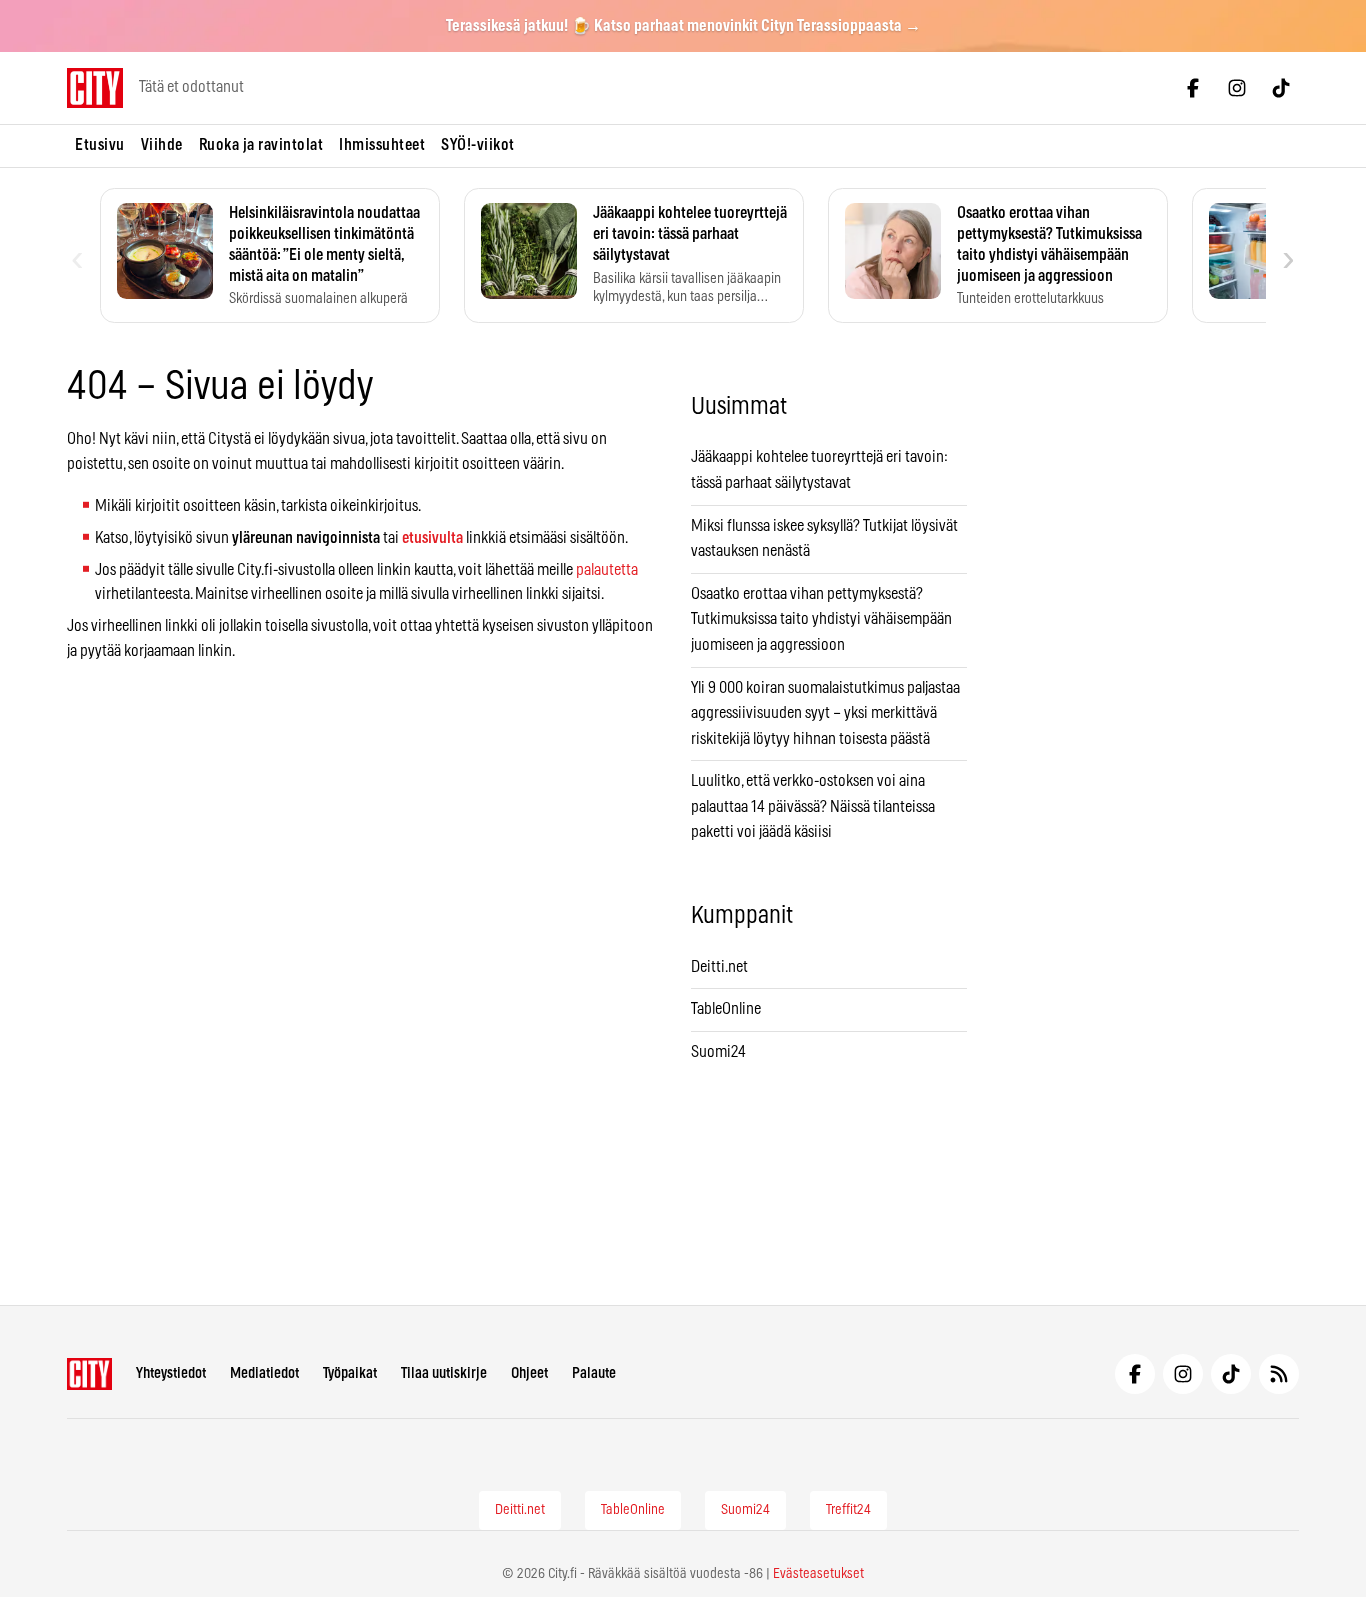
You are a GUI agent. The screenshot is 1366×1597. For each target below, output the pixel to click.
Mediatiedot (264, 1373)
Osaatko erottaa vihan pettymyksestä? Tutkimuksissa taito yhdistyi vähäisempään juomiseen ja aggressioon (821, 619)
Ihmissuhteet (382, 145)
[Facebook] (1193, 88)
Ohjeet (529, 1373)
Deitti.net (719, 967)
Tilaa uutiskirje (444, 1373)
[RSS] (1279, 1374)
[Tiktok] (1281, 88)
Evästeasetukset (818, 1574)
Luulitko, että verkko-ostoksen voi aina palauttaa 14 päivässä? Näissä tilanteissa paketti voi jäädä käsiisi (813, 806)
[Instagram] (1237, 88)
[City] (89, 1374)
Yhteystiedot (171, 1373)
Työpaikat (350, 1373)
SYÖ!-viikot (478, 145)
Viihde (162, 145)
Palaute (594, 1373)
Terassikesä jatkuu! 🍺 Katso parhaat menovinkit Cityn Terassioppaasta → (683, 26)
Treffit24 (848, 1510)
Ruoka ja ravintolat (261, 145)
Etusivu (100, 145)
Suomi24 (718, 1052)
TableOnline (726, 1009)
